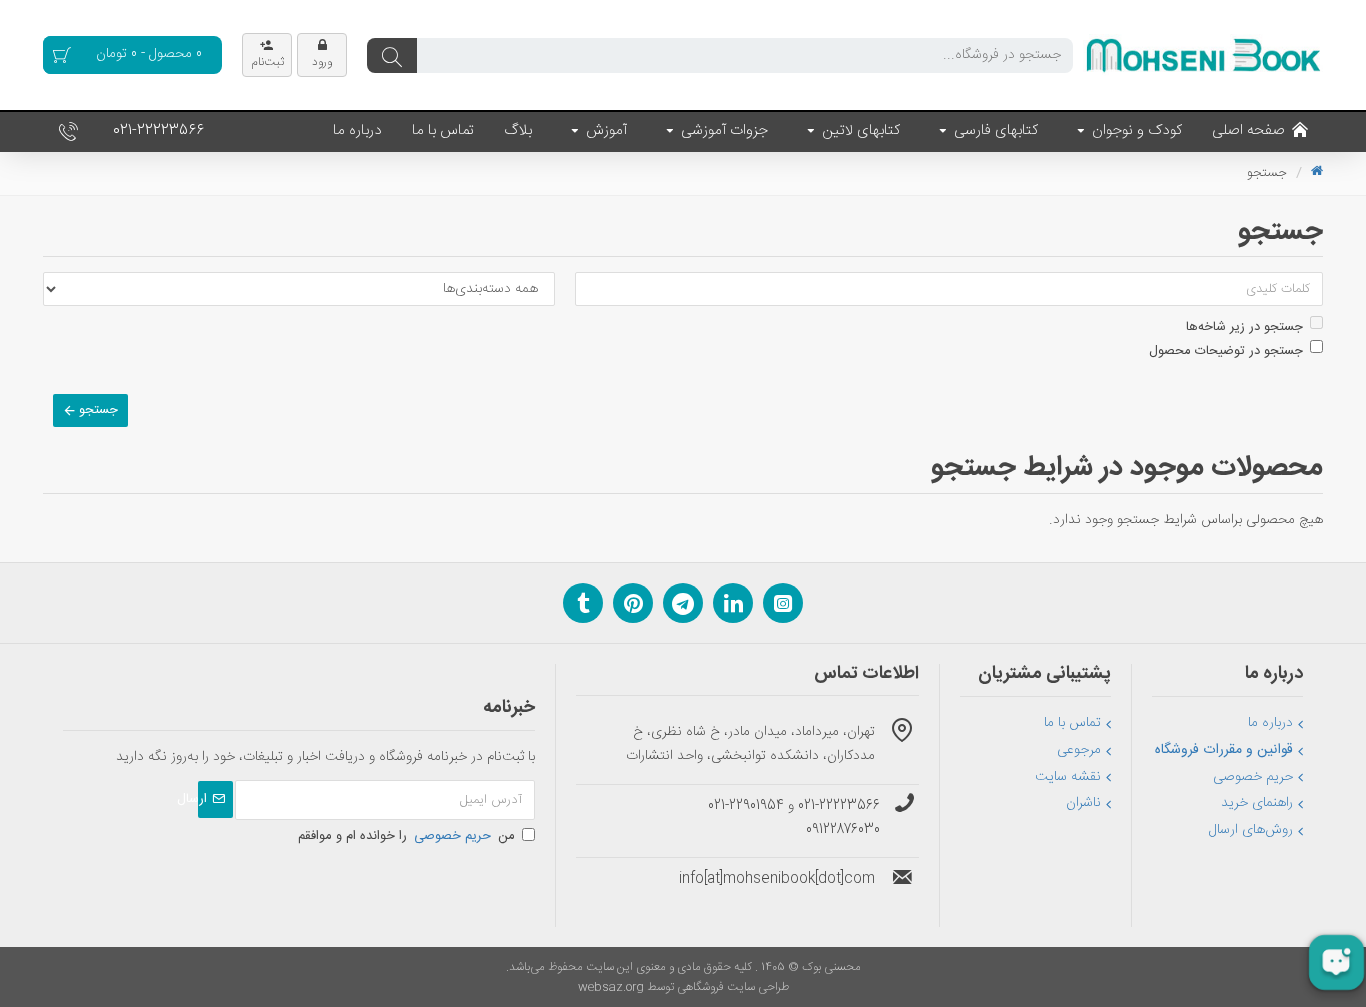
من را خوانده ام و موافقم (406, 836)
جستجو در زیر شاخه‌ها (1244, 327)
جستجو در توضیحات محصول (1226, 351)
